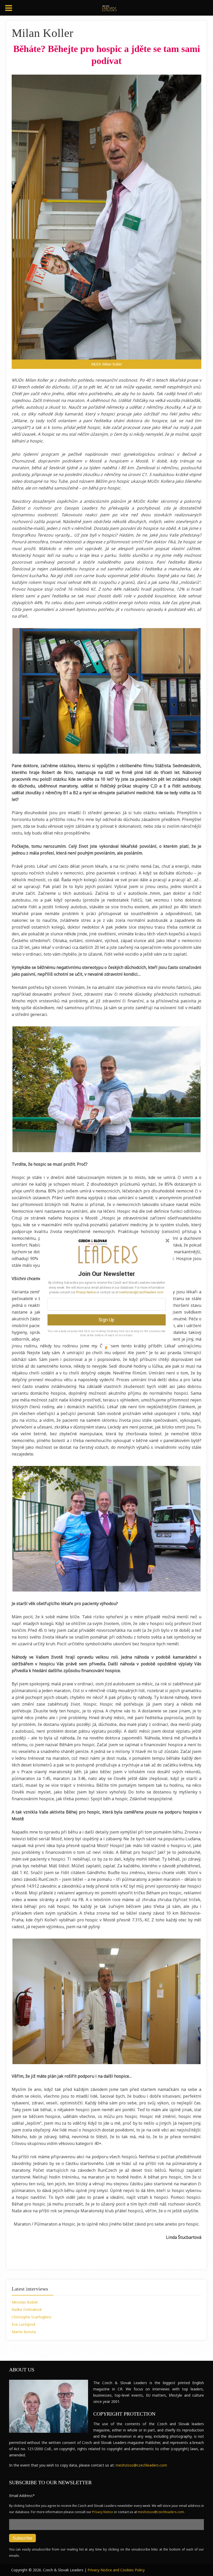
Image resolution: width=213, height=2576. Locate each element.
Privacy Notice (86, 1292)
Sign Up (106, 1320)
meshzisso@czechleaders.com (141, 1292)
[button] (107, 1274)
